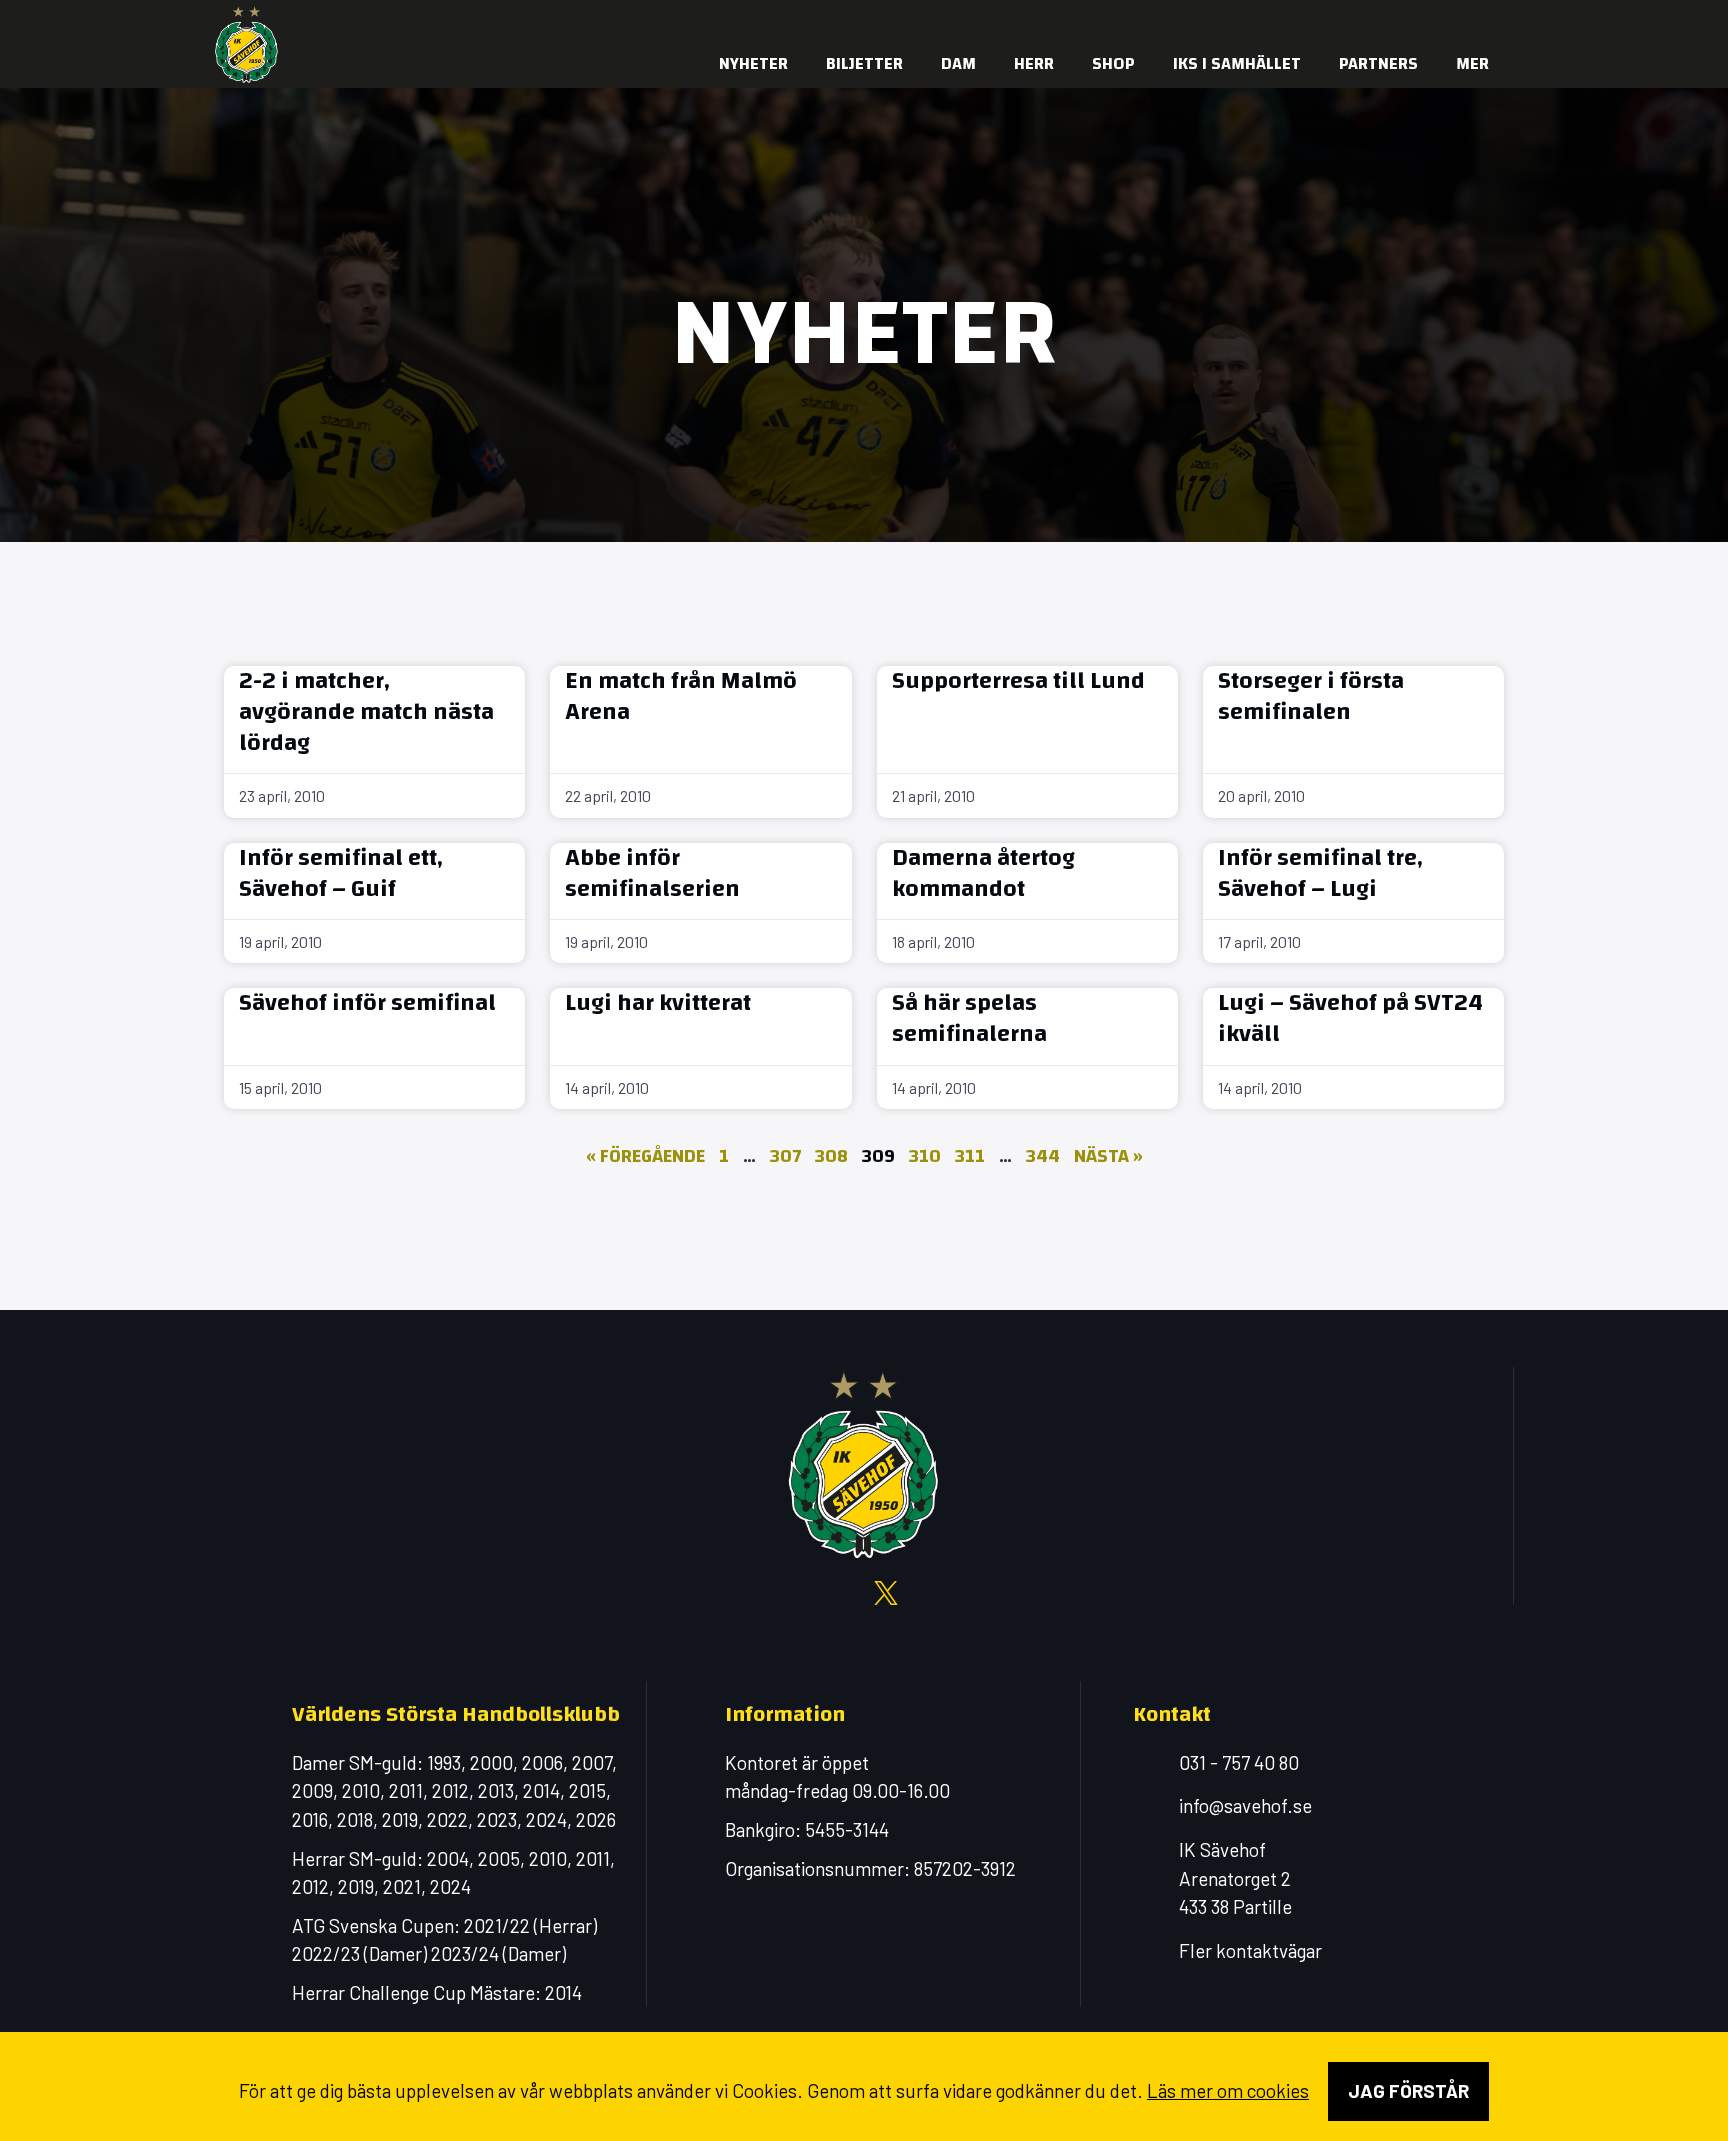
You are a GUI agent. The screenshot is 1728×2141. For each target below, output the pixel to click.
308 (831, 1156)
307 (785, 1156)
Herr (1034, 63)
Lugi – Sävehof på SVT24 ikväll (1350, 1018)
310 (925, 1156)
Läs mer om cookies (1228, 2090)
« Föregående (645, 1156)
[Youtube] (1359, 20)
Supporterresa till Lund (1018, 681)
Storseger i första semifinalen (1311, 696)
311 (970, 1156)
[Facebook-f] (1279, 20)
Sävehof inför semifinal (367, 1003)
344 (1043, 1156)
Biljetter (864, 63)
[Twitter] (1399, 20)
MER (1472, 63)
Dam (958, 63)
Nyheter (753, 63)
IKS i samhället (1237, 63)
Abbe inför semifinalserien (652, 873)
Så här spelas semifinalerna (969, 1018)
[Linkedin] (1439, 20)
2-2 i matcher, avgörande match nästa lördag (366, 712)
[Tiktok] (1479, 20)
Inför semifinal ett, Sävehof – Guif (341, 873)
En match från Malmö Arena (681, 696)
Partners (1378, 63)
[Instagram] (1319, 20)
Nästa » (1108, 1156)
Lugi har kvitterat (658, 1003)
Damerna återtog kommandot (983, 873)
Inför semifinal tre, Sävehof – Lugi (1320, 873)
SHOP (1113, 63)
